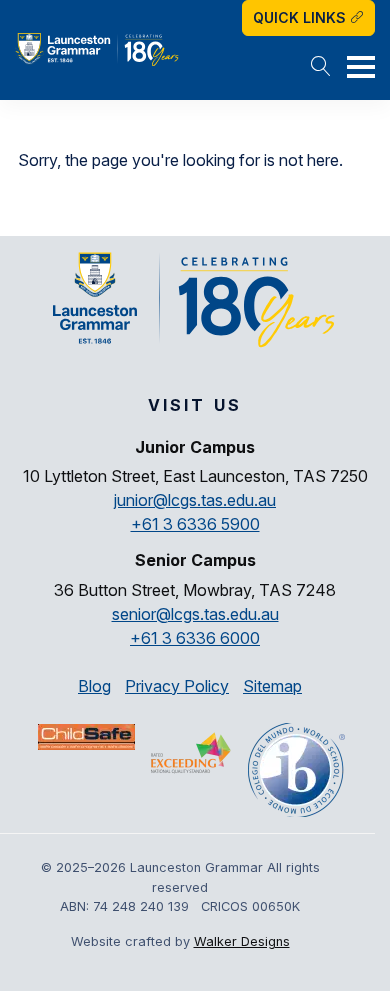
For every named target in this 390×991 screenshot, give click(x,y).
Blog (94, 686)
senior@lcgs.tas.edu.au (195, 614)
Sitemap (272, 686)
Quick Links (301, 17)
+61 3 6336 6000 (195, 638)
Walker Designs (242, 941)
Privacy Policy (177, 686)
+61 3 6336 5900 (195, 524)
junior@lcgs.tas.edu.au (195, 500)
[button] (321, 68)
